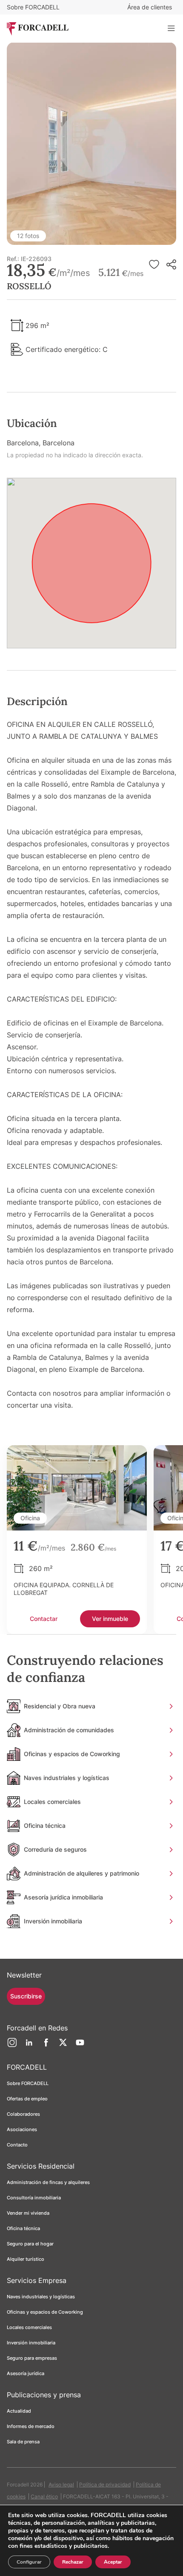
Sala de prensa (23, 2442)
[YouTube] (80, 2046)
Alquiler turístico (26, 2259)
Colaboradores (23, 2114)
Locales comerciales (29, 2327)
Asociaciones (22, 2129)
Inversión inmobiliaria (31, 2343)
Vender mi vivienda (28, 2213)
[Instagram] (12, 2046)
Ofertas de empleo (27, 2099)
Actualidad (19, 2411)
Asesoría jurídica (26, 2373)
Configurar (29, 2562)
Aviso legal (61, 2485)
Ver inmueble (110, 1619)
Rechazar (73, 2562)
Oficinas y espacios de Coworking (45, 2312)
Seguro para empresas (32, 2358)
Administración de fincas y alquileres (48, 2182)
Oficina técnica (23, 2228)
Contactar (44, 1619)
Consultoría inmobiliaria (34, 2198)
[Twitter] (63, 2046)
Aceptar (113, 2562)
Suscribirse (26, 1996)
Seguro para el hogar (30, 2244)
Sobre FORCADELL (33, 7)
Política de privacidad (105, 2485)
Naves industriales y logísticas (41, 2297)
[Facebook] (46, 2046)
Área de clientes (150, 7)
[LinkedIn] (29, 2046)
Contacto (17, 2145)
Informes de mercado (31, 2426)
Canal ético (44, 2496)
